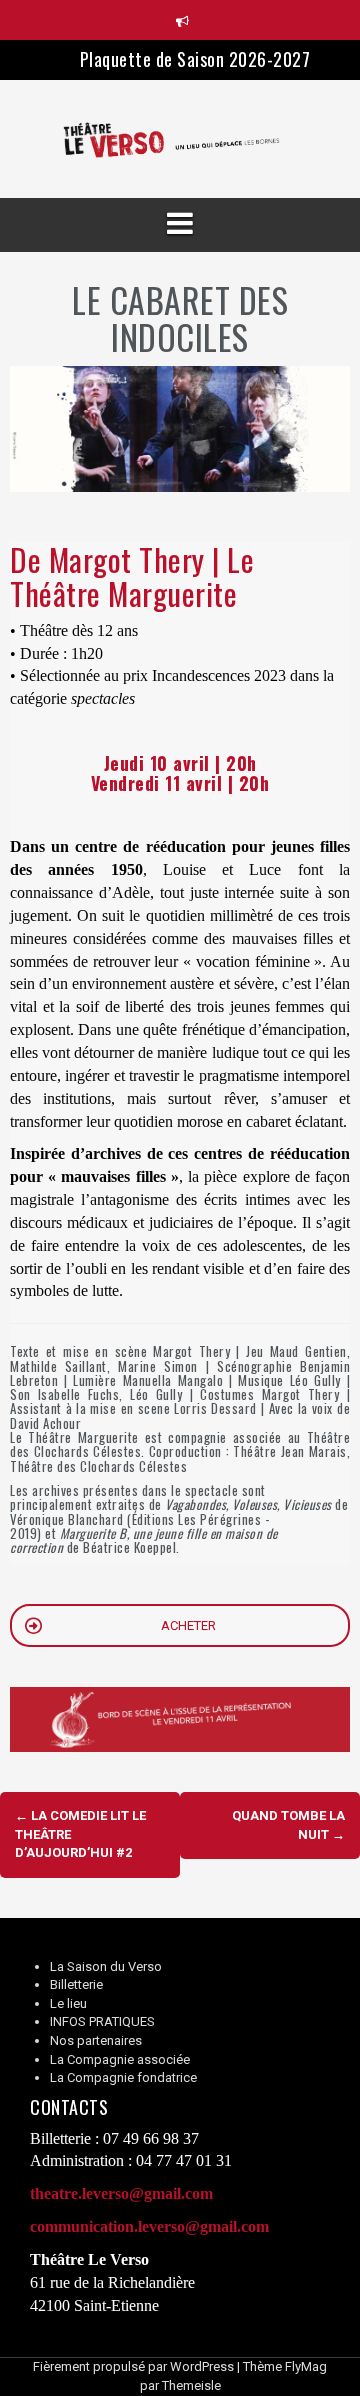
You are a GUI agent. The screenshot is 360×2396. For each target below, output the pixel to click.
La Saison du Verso (106, 1966)
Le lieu (68, 2003)
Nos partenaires (96, 2040)
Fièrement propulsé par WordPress (133, 2366)
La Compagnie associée (120, 2059)
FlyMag (306, 2366)
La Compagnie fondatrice (123, 2077)
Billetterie (76, 1984)
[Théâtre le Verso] (180, 138)
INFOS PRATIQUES (102, 2021)
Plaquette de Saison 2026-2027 (195, 59)
